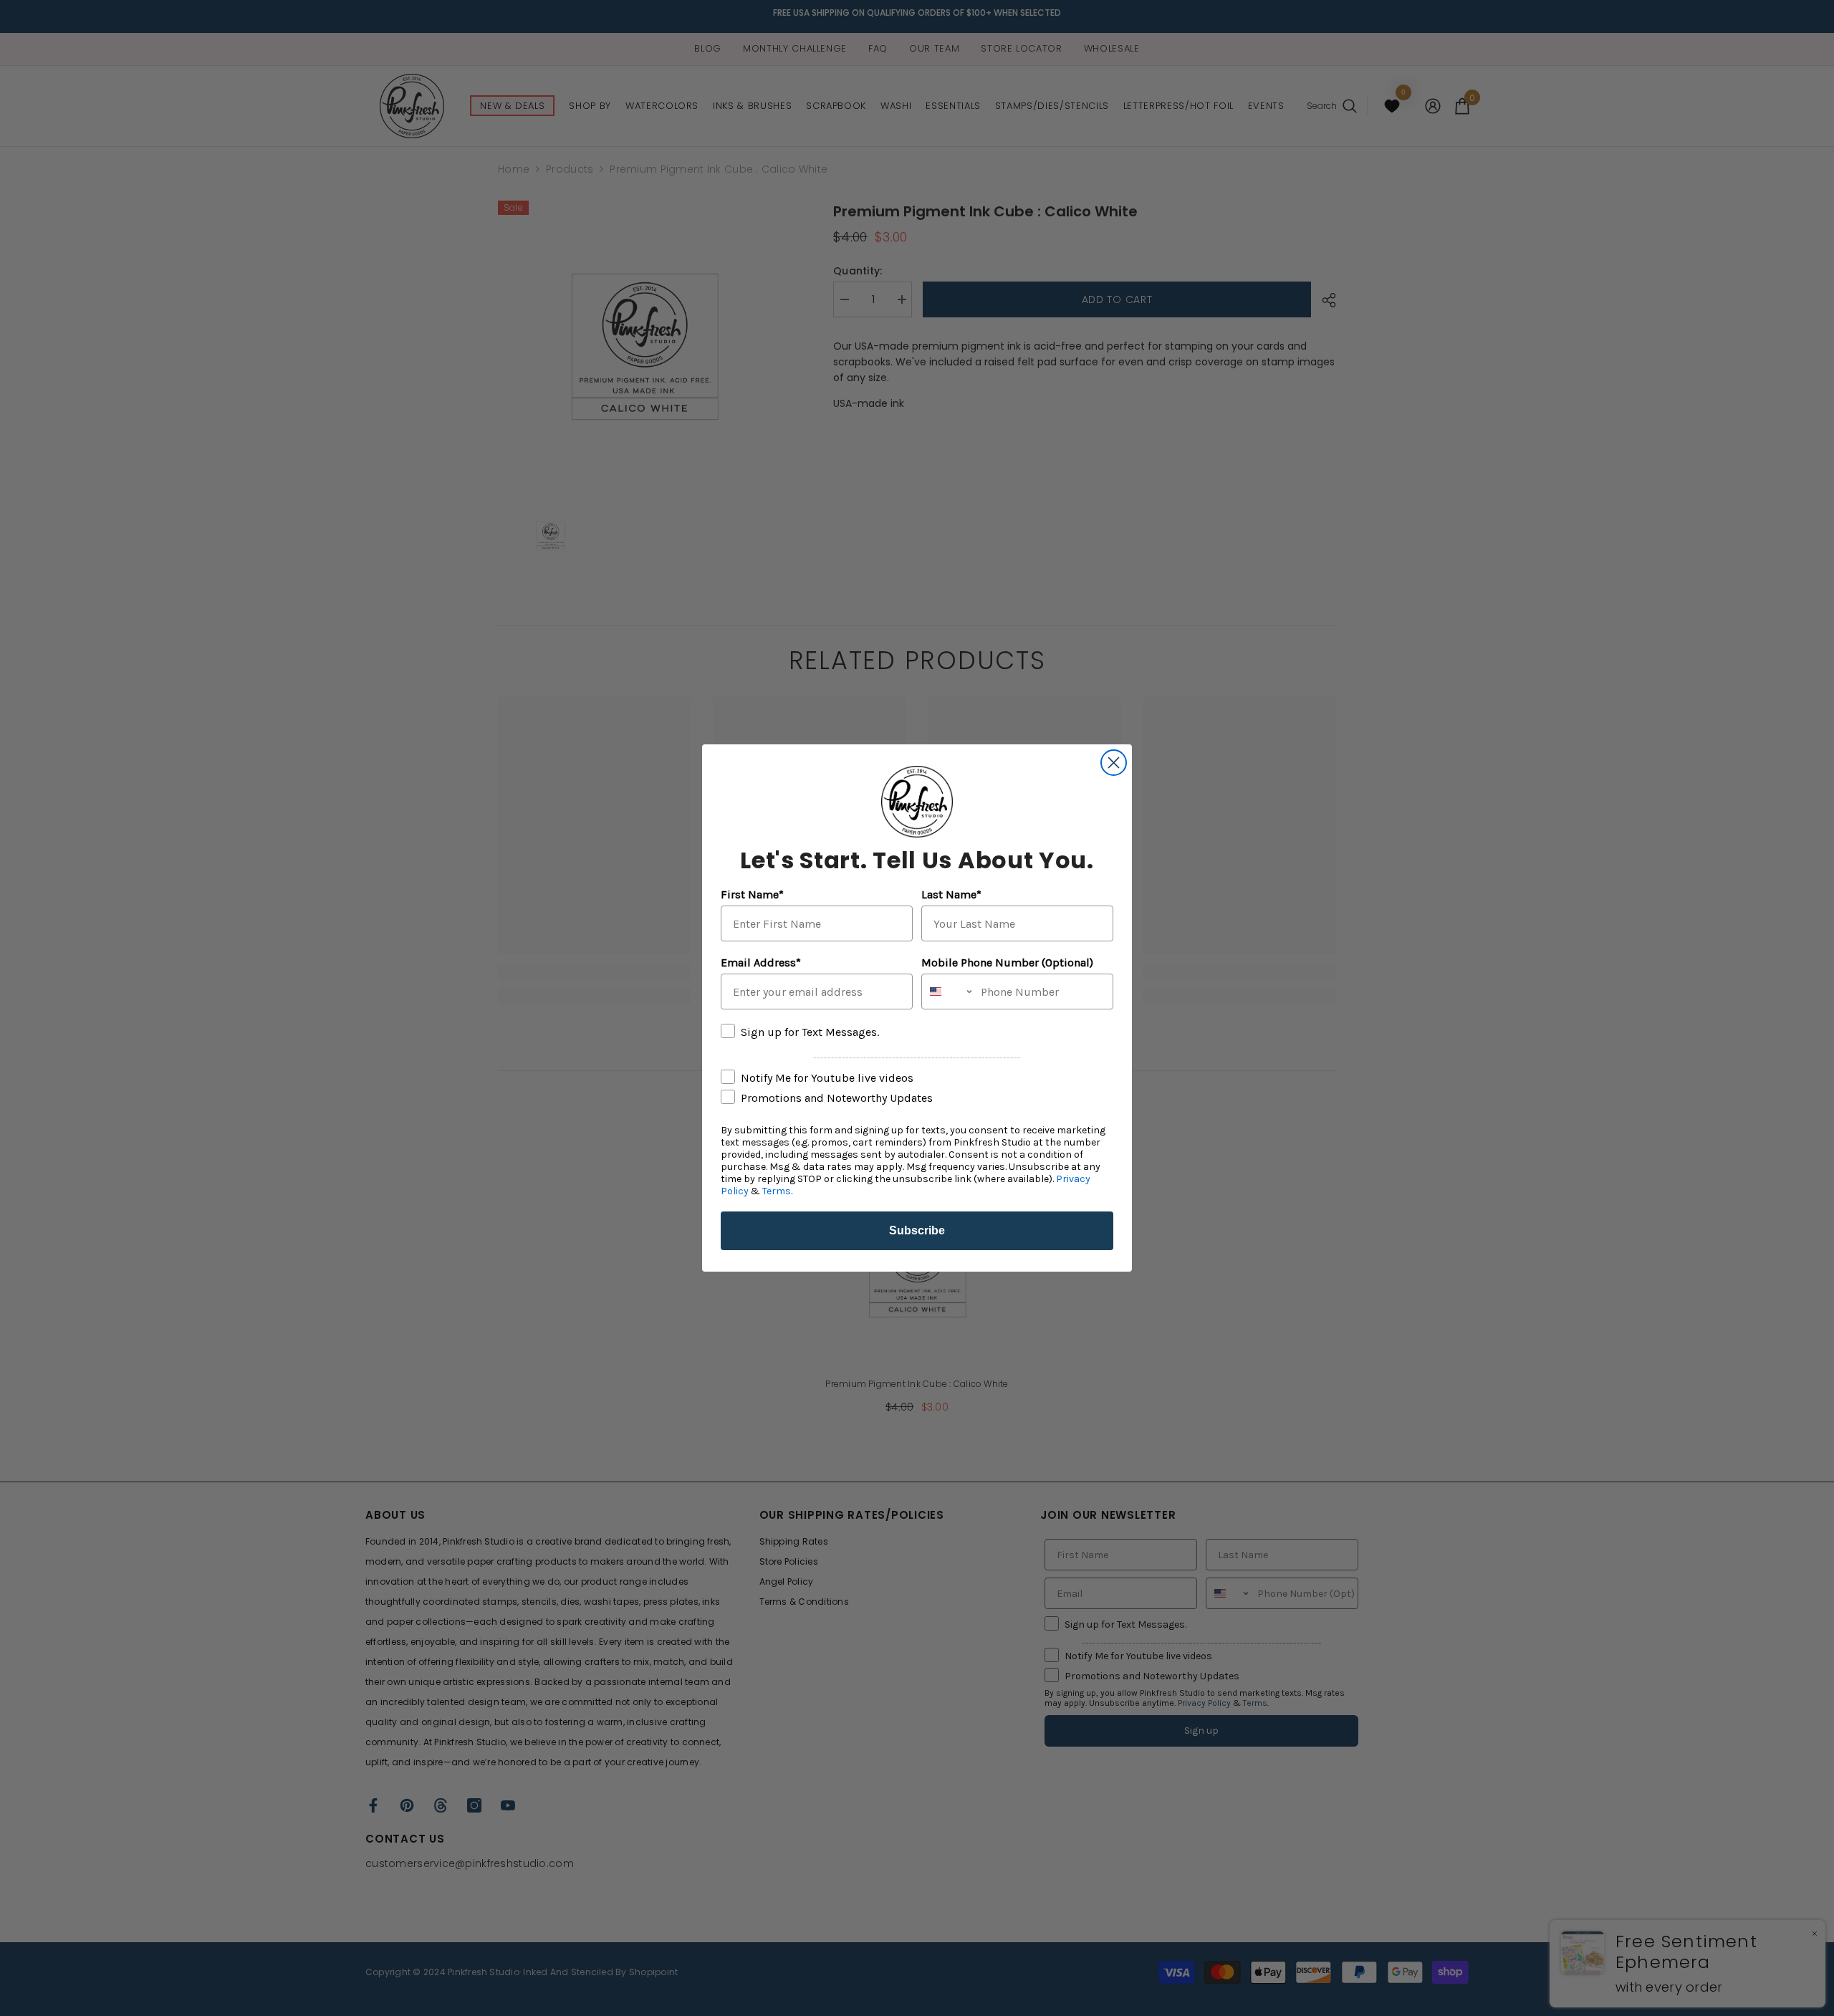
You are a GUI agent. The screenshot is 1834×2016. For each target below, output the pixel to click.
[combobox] (948, 992)
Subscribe (917, 1230)
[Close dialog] (1114, 763)
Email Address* (761, 963)
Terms (777, 1191)
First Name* (752, 894)
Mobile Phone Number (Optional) (1007, 963)
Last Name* (951, 894)
